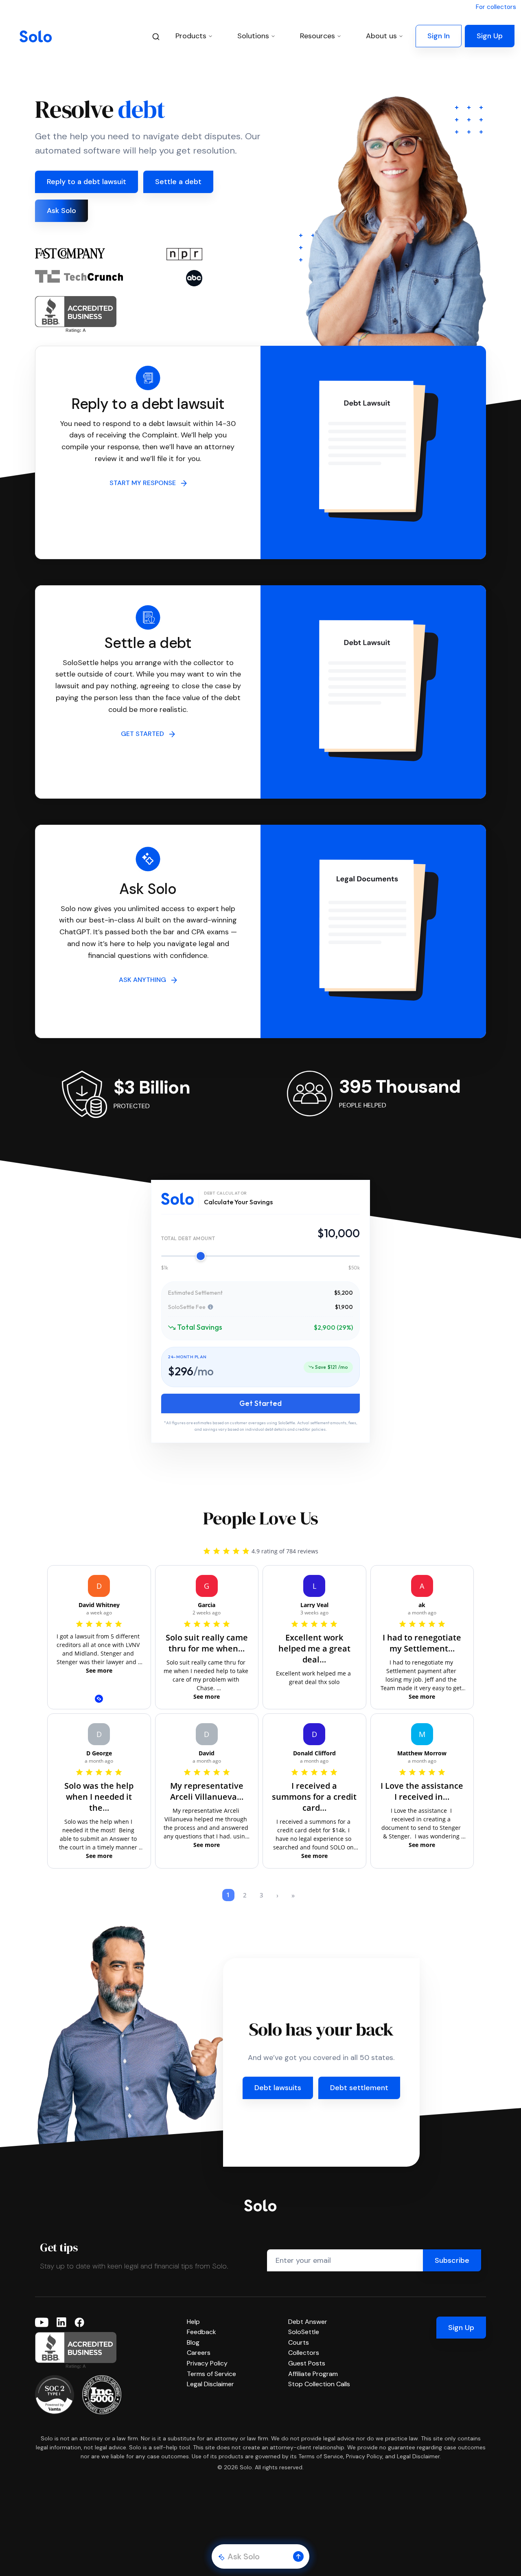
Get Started (260, 1403)
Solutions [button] (253, 36)
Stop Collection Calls (319, 2384)
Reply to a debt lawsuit (86, 182)
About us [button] (381, 36)
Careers (199, 2353)
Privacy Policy (207, 2363)
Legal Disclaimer (210, 2384)
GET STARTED (145, 734)
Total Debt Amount (188, 1238)
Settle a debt (178, 182)
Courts (299, 2342)
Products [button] (191, 36)
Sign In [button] (439, 36)
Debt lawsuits (278, 2088)
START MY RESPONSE (145, 483)
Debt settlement (359, 2088)
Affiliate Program (313, 2374)
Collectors (304, 2353)
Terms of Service (211, 2374)
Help (193, 2322)
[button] (298, 2556)
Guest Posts (307, 2363)
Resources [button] (317, 36)
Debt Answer (308, 2322)
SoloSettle (304, 2332)
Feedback (201, 2332)
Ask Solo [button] (61, 211)
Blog (193, 2342)
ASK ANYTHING (145, 980)
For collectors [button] (496, 7)
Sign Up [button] (490, 36)
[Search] (156, 36)
